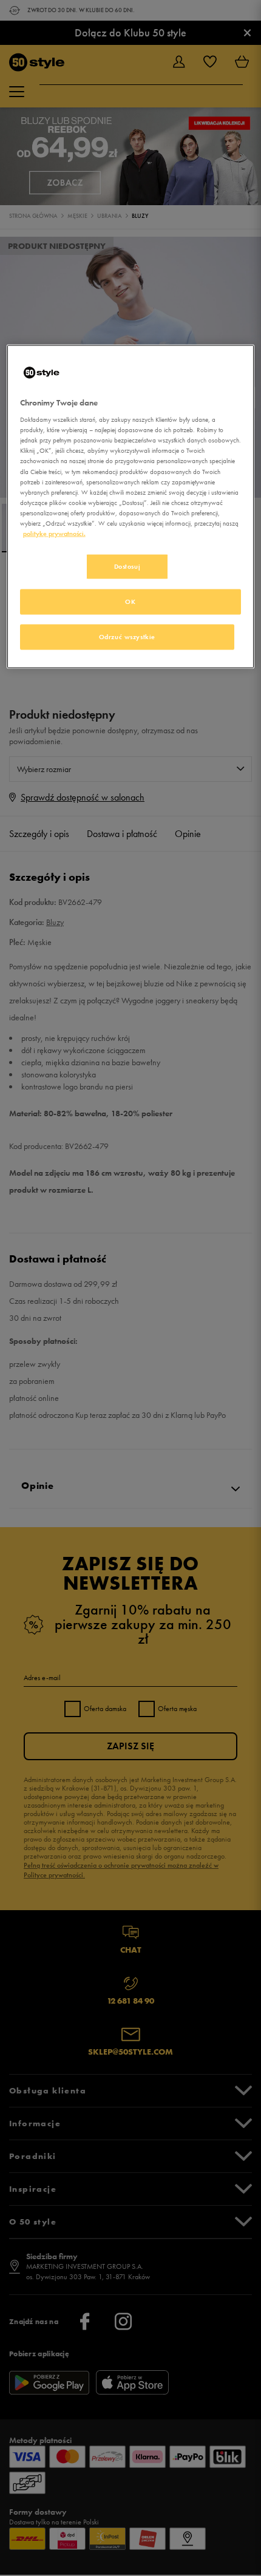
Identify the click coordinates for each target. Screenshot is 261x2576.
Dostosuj (127, 566)
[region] (131, 506)
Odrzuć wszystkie (127, 636)
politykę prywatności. (54, 533)
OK (130, 601)
